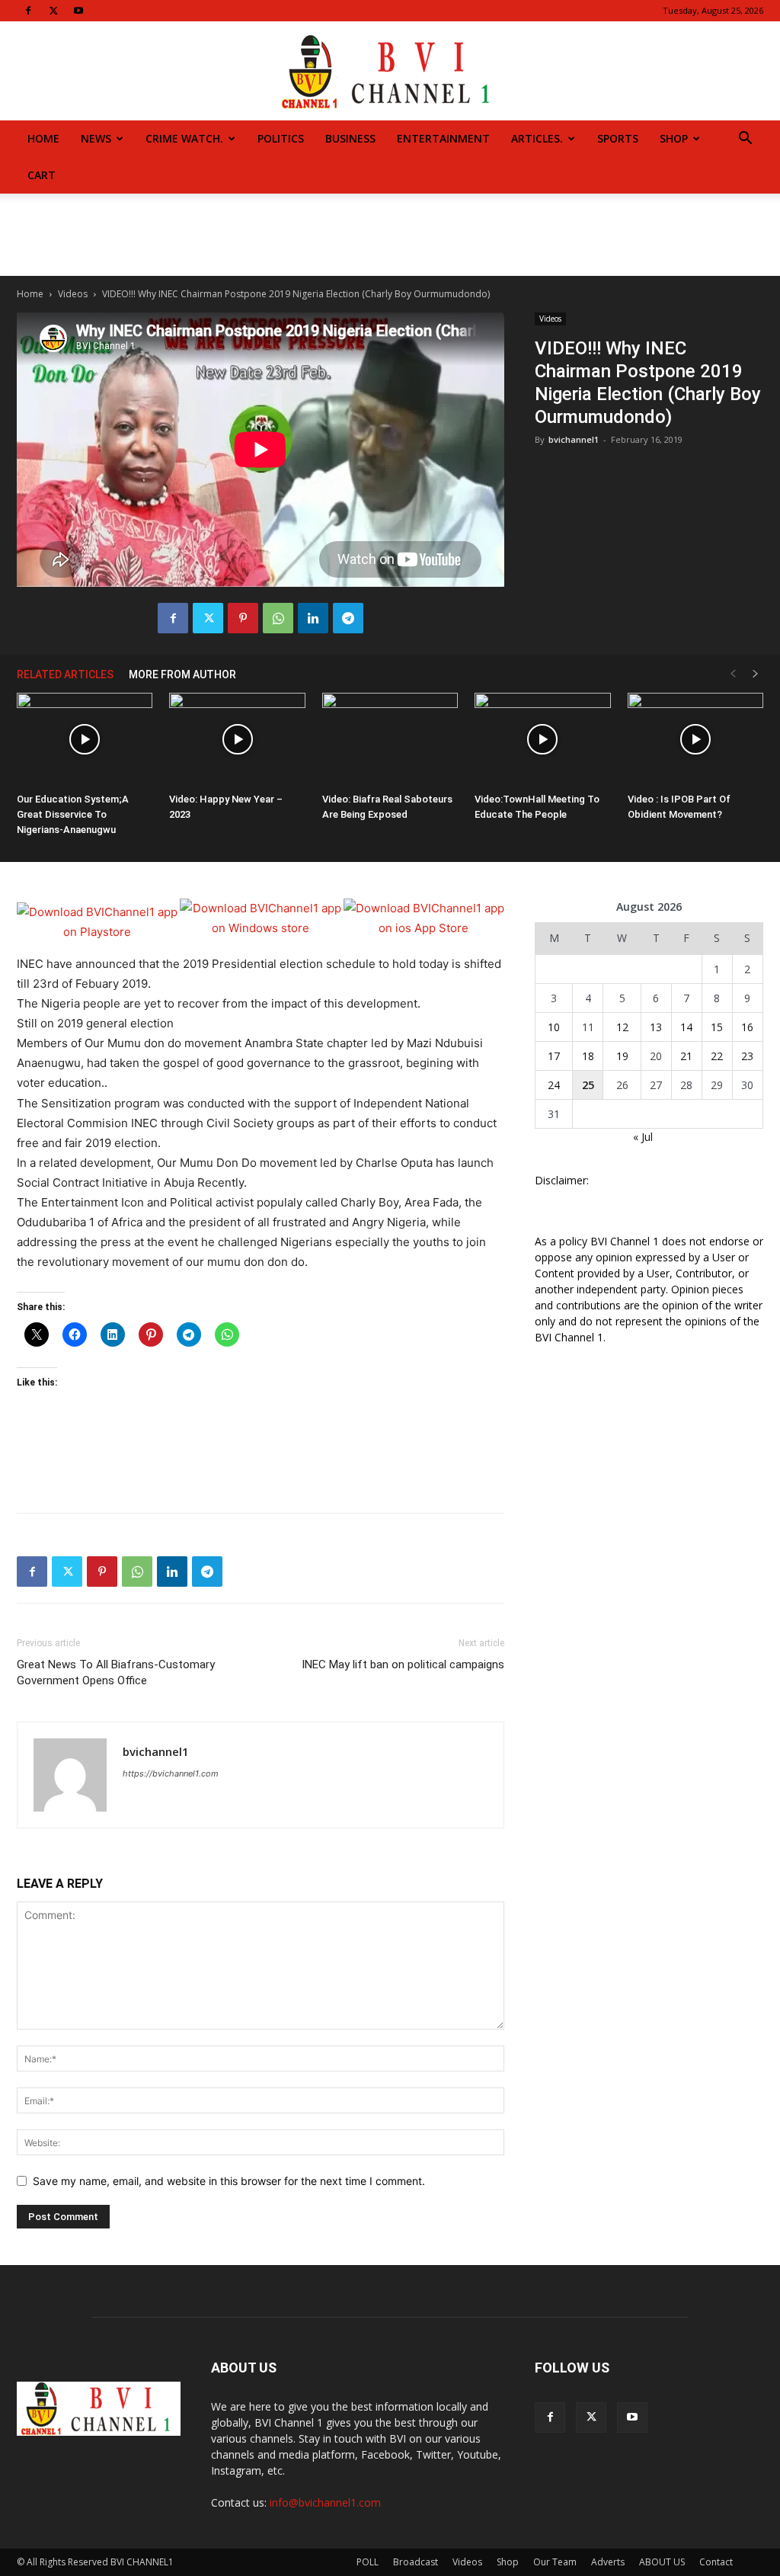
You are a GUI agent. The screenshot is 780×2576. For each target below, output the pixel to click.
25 (588, 1085)
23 (747, 1056)
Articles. (537, 138)
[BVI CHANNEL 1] (390, 72)
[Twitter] (53, 11)
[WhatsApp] (278, 618)
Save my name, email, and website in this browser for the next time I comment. (229, 2181)
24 (554, 1085)
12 (622, 1027)
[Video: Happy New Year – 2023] (237, 740)
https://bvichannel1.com (171, 1773)
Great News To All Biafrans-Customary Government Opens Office (116, 1672)
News (96, 138)
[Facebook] (28, 11)
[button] (745, 140)
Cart (42, 175)
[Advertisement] (390, 235)
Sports (618, 138)
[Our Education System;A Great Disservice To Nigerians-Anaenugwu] (85, 740)
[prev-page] (733, 674)
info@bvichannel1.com (325, 2502)
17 (554, 1056)
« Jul (643, 1137)
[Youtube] (78, 11)
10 (554, 1027)
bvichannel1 (574, 439)
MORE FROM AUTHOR (182, 674)
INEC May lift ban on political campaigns (403, 1664)
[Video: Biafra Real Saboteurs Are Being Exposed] (390, 740)
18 (588, 1056)
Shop (674, 138)
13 (656, 1027)
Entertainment (443, 138)
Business (350, 138)
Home (43, 138)
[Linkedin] (313, 618)
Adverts (608, 2562)
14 (686, 1027)
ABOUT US (662, 2562)
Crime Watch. (184, 138)
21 (686, 1056)
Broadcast (416, 2562)
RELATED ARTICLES (65, 674)
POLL (368, 2562)
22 (717, 1056)
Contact (716, 2562)
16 (747, 1027)
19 (622, 1056)
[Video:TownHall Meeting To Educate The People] (542, 740)
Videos (73, 294)
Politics (281, 138)
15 (717, 1027)
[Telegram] (348, 618)
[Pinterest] (243, 618)
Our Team (555, 2562)
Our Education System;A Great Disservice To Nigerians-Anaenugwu (73, 814)
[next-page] (756, 674)
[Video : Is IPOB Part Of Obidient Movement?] (695, 740)
